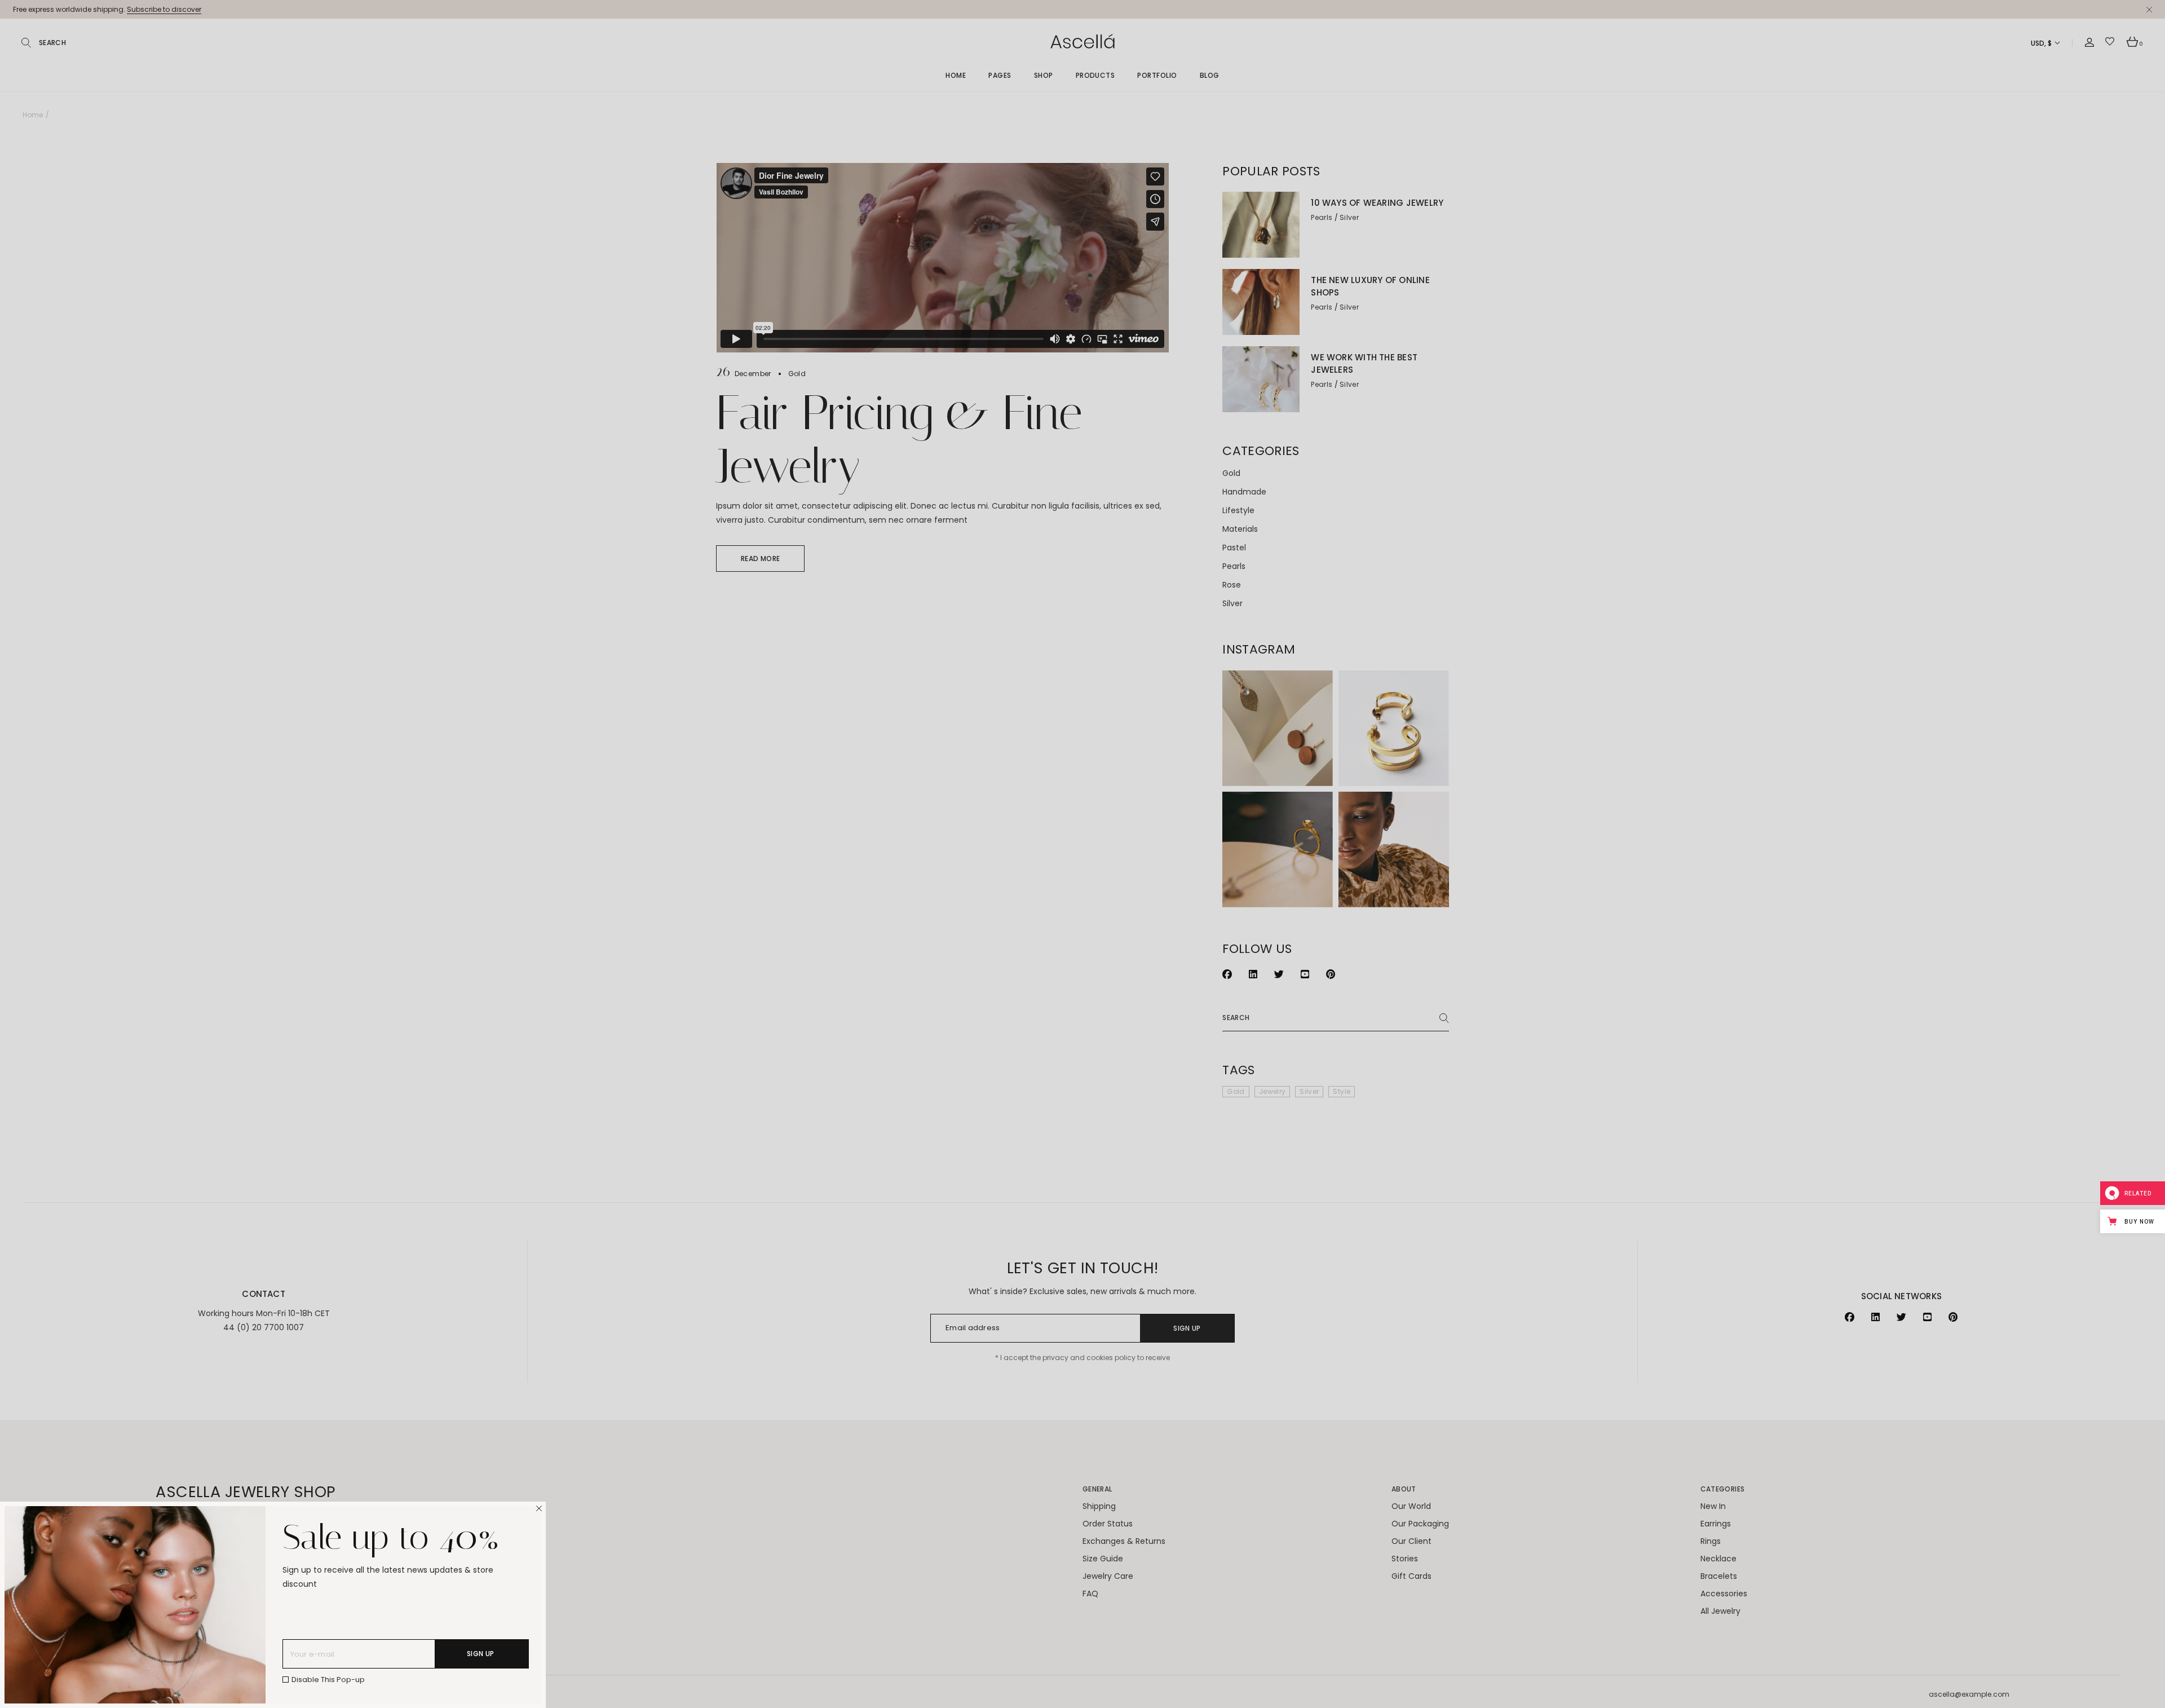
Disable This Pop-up (328, 1680)
